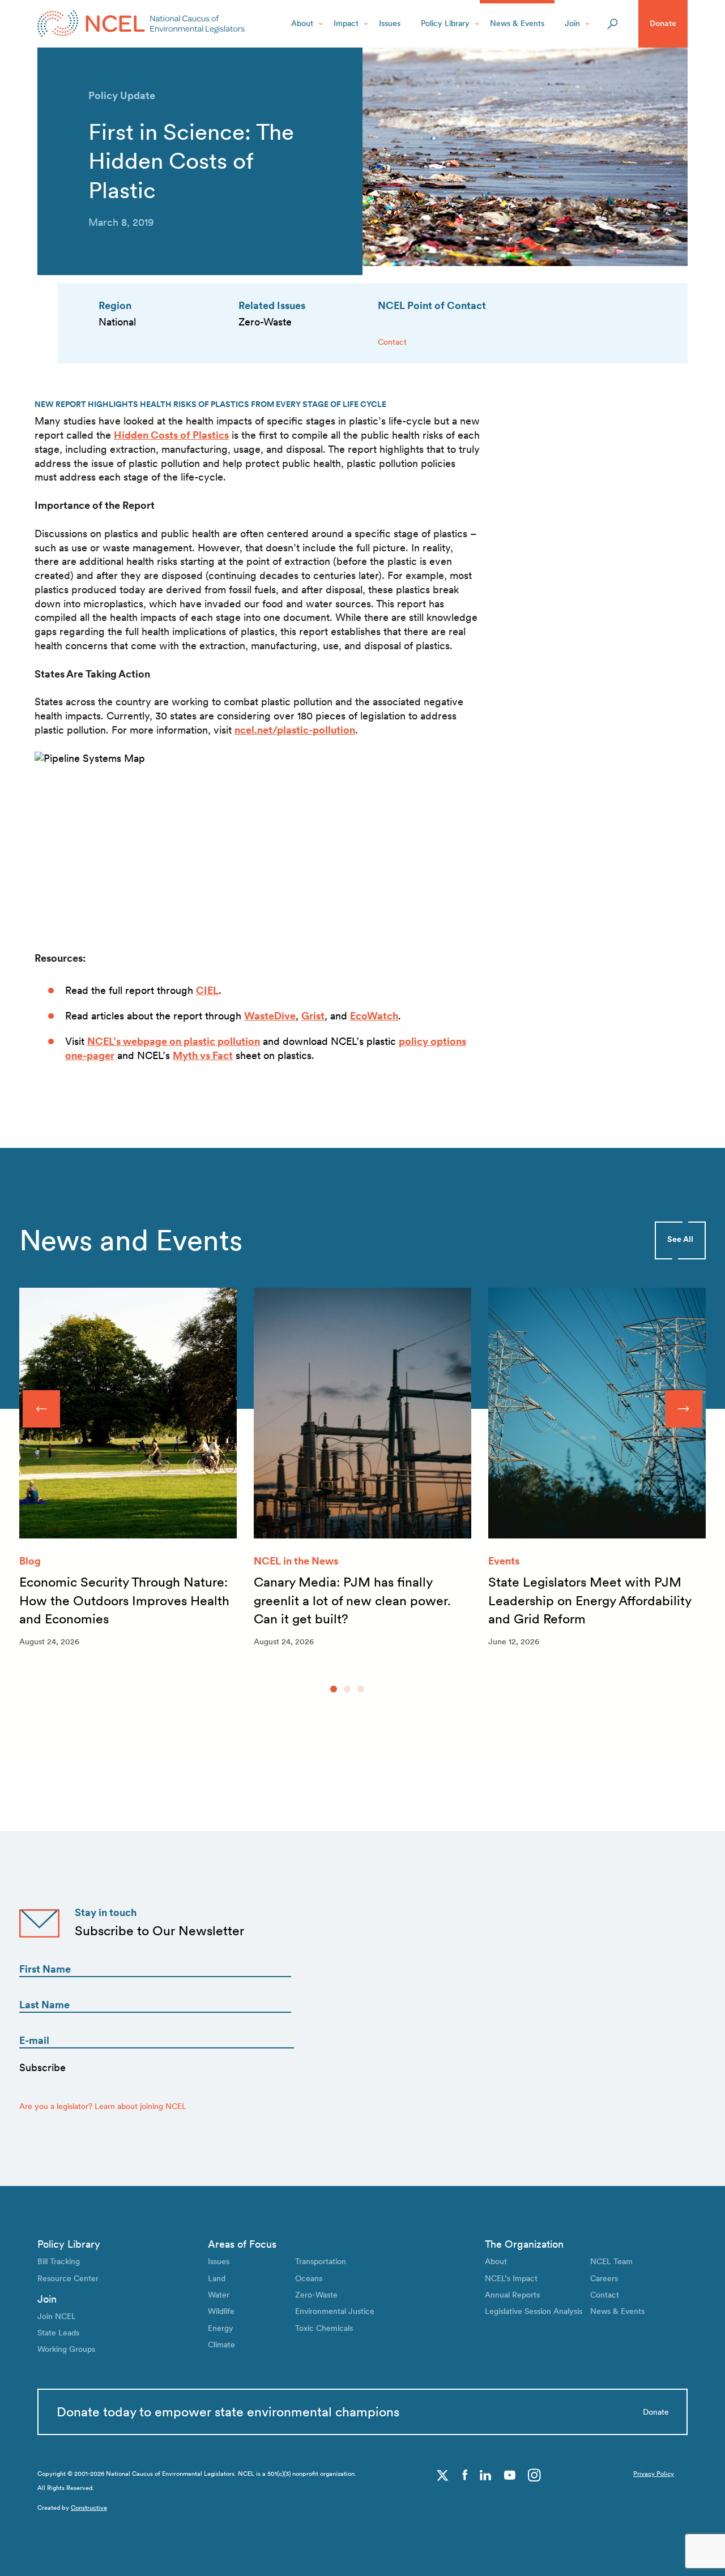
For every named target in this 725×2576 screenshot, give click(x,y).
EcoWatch (374, 1016)
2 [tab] (347, 1689)
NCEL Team (611, 2261)
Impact (346, 23)
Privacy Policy (654, 2474)
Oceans (309, 2278)
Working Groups (66, 2349)
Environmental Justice (335, 2311)
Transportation (321, 2261)
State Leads (58, 2333)
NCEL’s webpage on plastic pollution (174, 1041)
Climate (221, 2344)
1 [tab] (334, 1689)
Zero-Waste (316, 2295)
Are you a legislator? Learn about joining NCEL (103, 2106)
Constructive (89, 2508)
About (302, 23)
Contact (392, 342)
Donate (663, 23)
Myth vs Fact (203, 1055)
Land (217, 2278)
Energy (221, 2328)
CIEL (207, 990)
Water (219, 2295)
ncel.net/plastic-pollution (295, 730)
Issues (390, 23)
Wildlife (221, 2311)
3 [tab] (361, 1689)
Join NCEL (57, 2316)
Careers (604, 2278)
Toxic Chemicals (324, 2328)
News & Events (517, 23)
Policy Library (445, 23)
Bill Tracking (59, 2261)
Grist (313, 1016)
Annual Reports (512, 2295)
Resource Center (68, 2278)
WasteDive (270, 1016)
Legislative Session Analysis (534, 2311)
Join (572, 23)
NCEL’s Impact (511, 2278)
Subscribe (42, 2067)
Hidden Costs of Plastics (171, 435)
